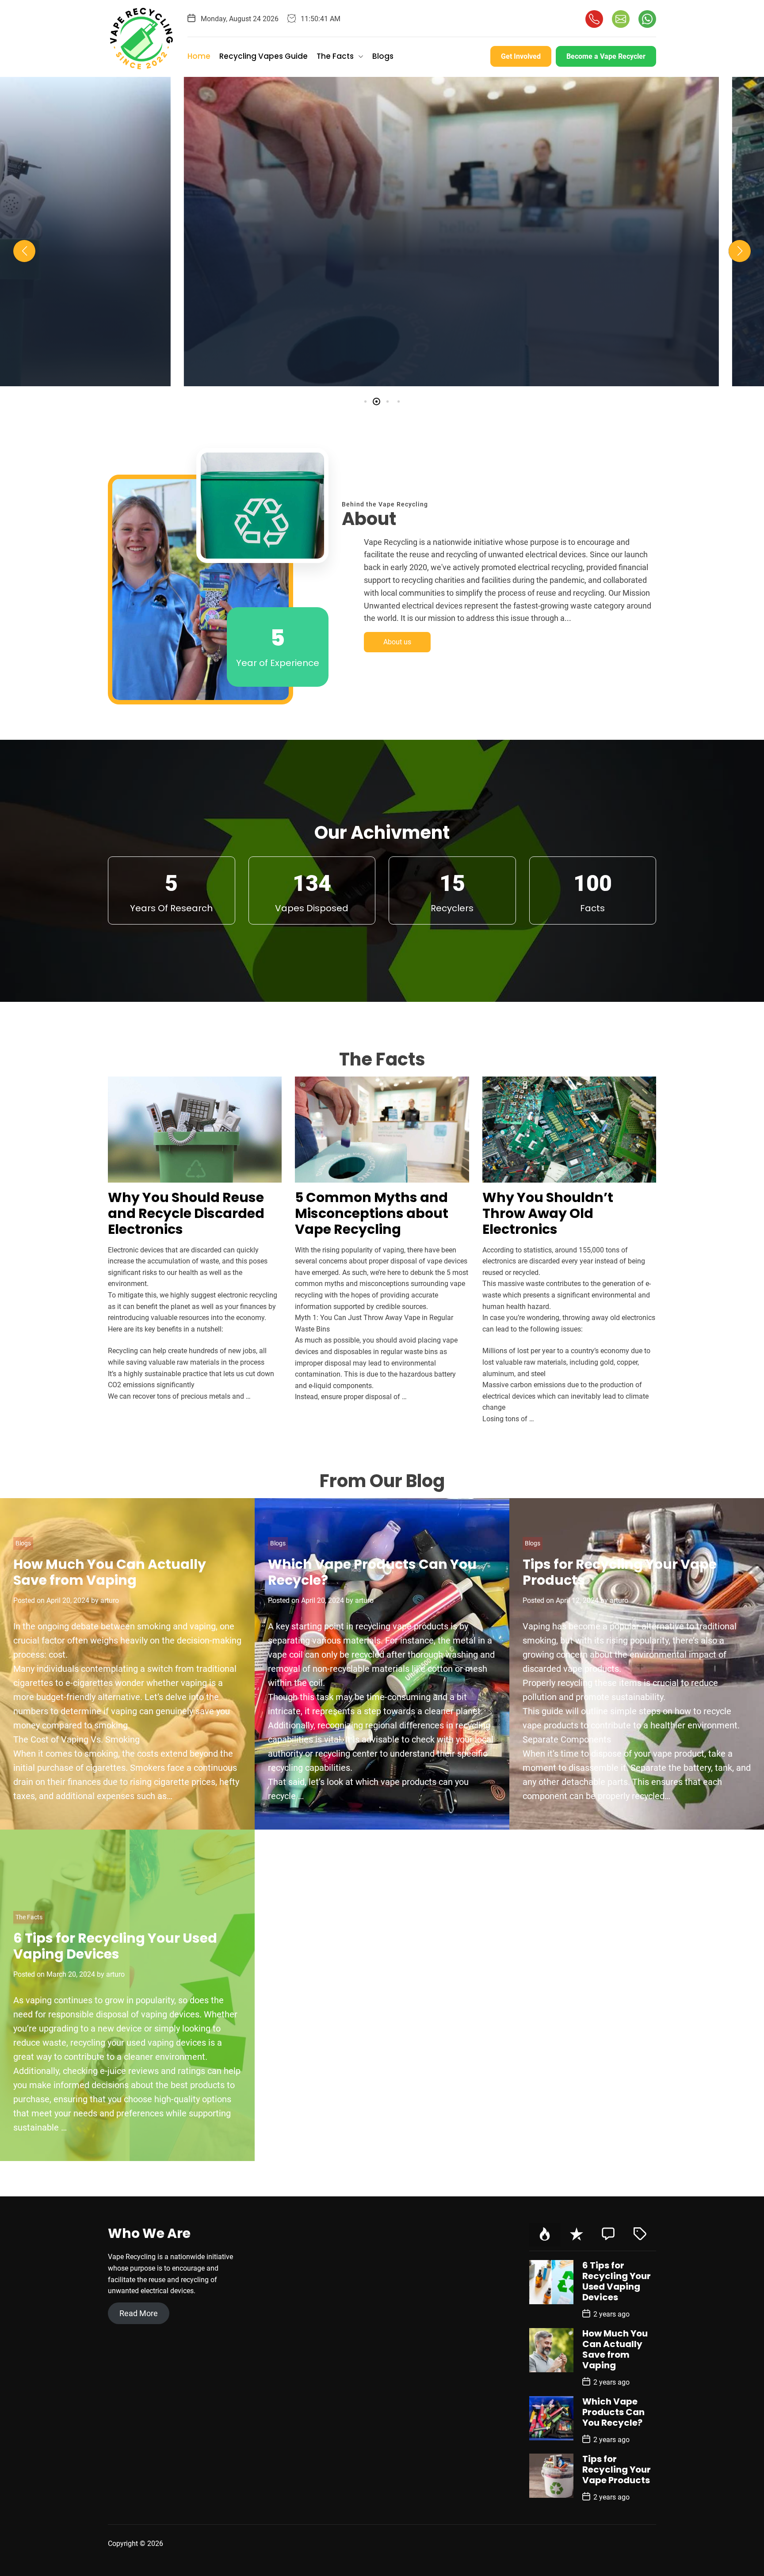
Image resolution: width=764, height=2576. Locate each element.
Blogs (383, 56)
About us (397, 642)
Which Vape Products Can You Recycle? (372, 1572)
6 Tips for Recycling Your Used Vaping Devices (115, 1946)
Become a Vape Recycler (606, 56)
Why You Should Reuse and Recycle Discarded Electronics (186, 1213)
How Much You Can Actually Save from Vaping (110, 1572)
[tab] (545, 2235)
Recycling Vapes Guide (264, 56)
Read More (139, 2313)
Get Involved (521, 56)
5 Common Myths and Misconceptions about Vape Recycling (382, 296)
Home (199, 56)
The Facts (335, 56)
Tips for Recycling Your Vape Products (620, 1572)
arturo (424, 367)
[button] (24, 251)
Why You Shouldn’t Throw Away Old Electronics (548, 1213)
